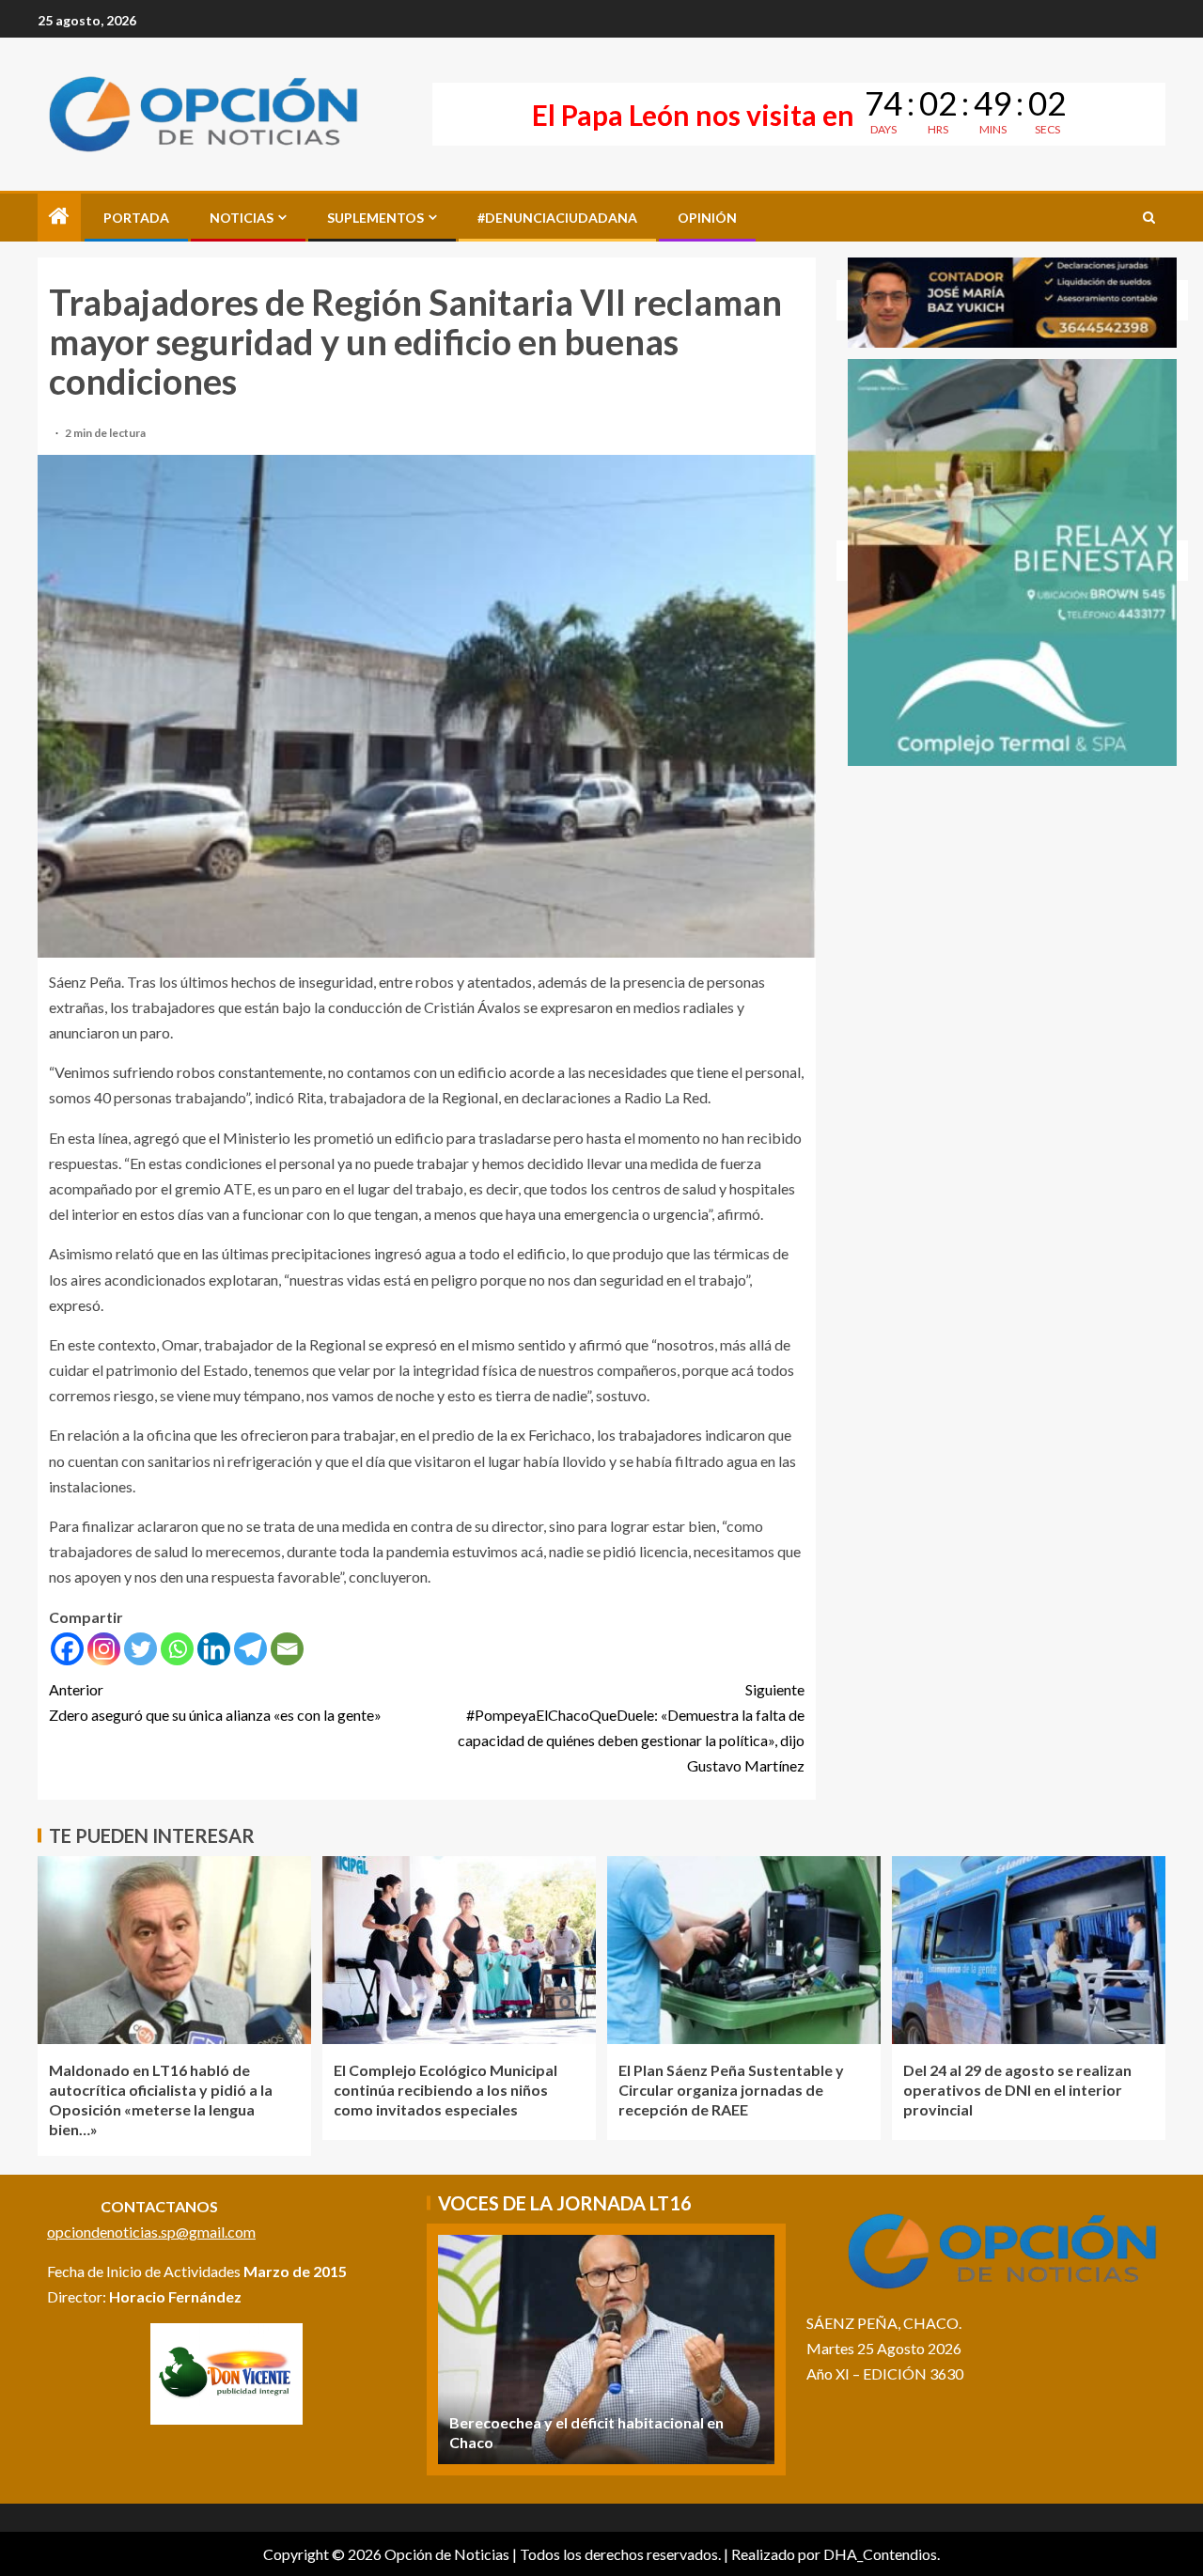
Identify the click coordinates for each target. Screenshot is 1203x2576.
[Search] (1149, 218)
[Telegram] (250, 1649)
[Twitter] (141, 1649)
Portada (136, 218)
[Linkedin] (214, 1649)
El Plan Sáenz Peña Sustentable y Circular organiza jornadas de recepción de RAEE (731, 2090)
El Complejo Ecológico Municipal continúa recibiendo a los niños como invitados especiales (445, 2090)
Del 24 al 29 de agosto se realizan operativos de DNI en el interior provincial (1017, 2090)
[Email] (287, 1649)
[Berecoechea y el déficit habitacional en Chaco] (606, 2350)
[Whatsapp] (177, 1649)
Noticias (242, 218)
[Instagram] (104, 1649)
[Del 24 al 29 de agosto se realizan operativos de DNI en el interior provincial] (1029, 1950)
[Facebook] (67, 1649)
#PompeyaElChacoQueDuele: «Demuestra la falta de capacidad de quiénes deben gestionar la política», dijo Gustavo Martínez (631, 1728)
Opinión (707, 218)
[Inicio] (59, 217)
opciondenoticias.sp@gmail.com (151, 2232)
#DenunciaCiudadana (557, 218)
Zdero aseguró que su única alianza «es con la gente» (215, 1702)
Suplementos (375, 218)
